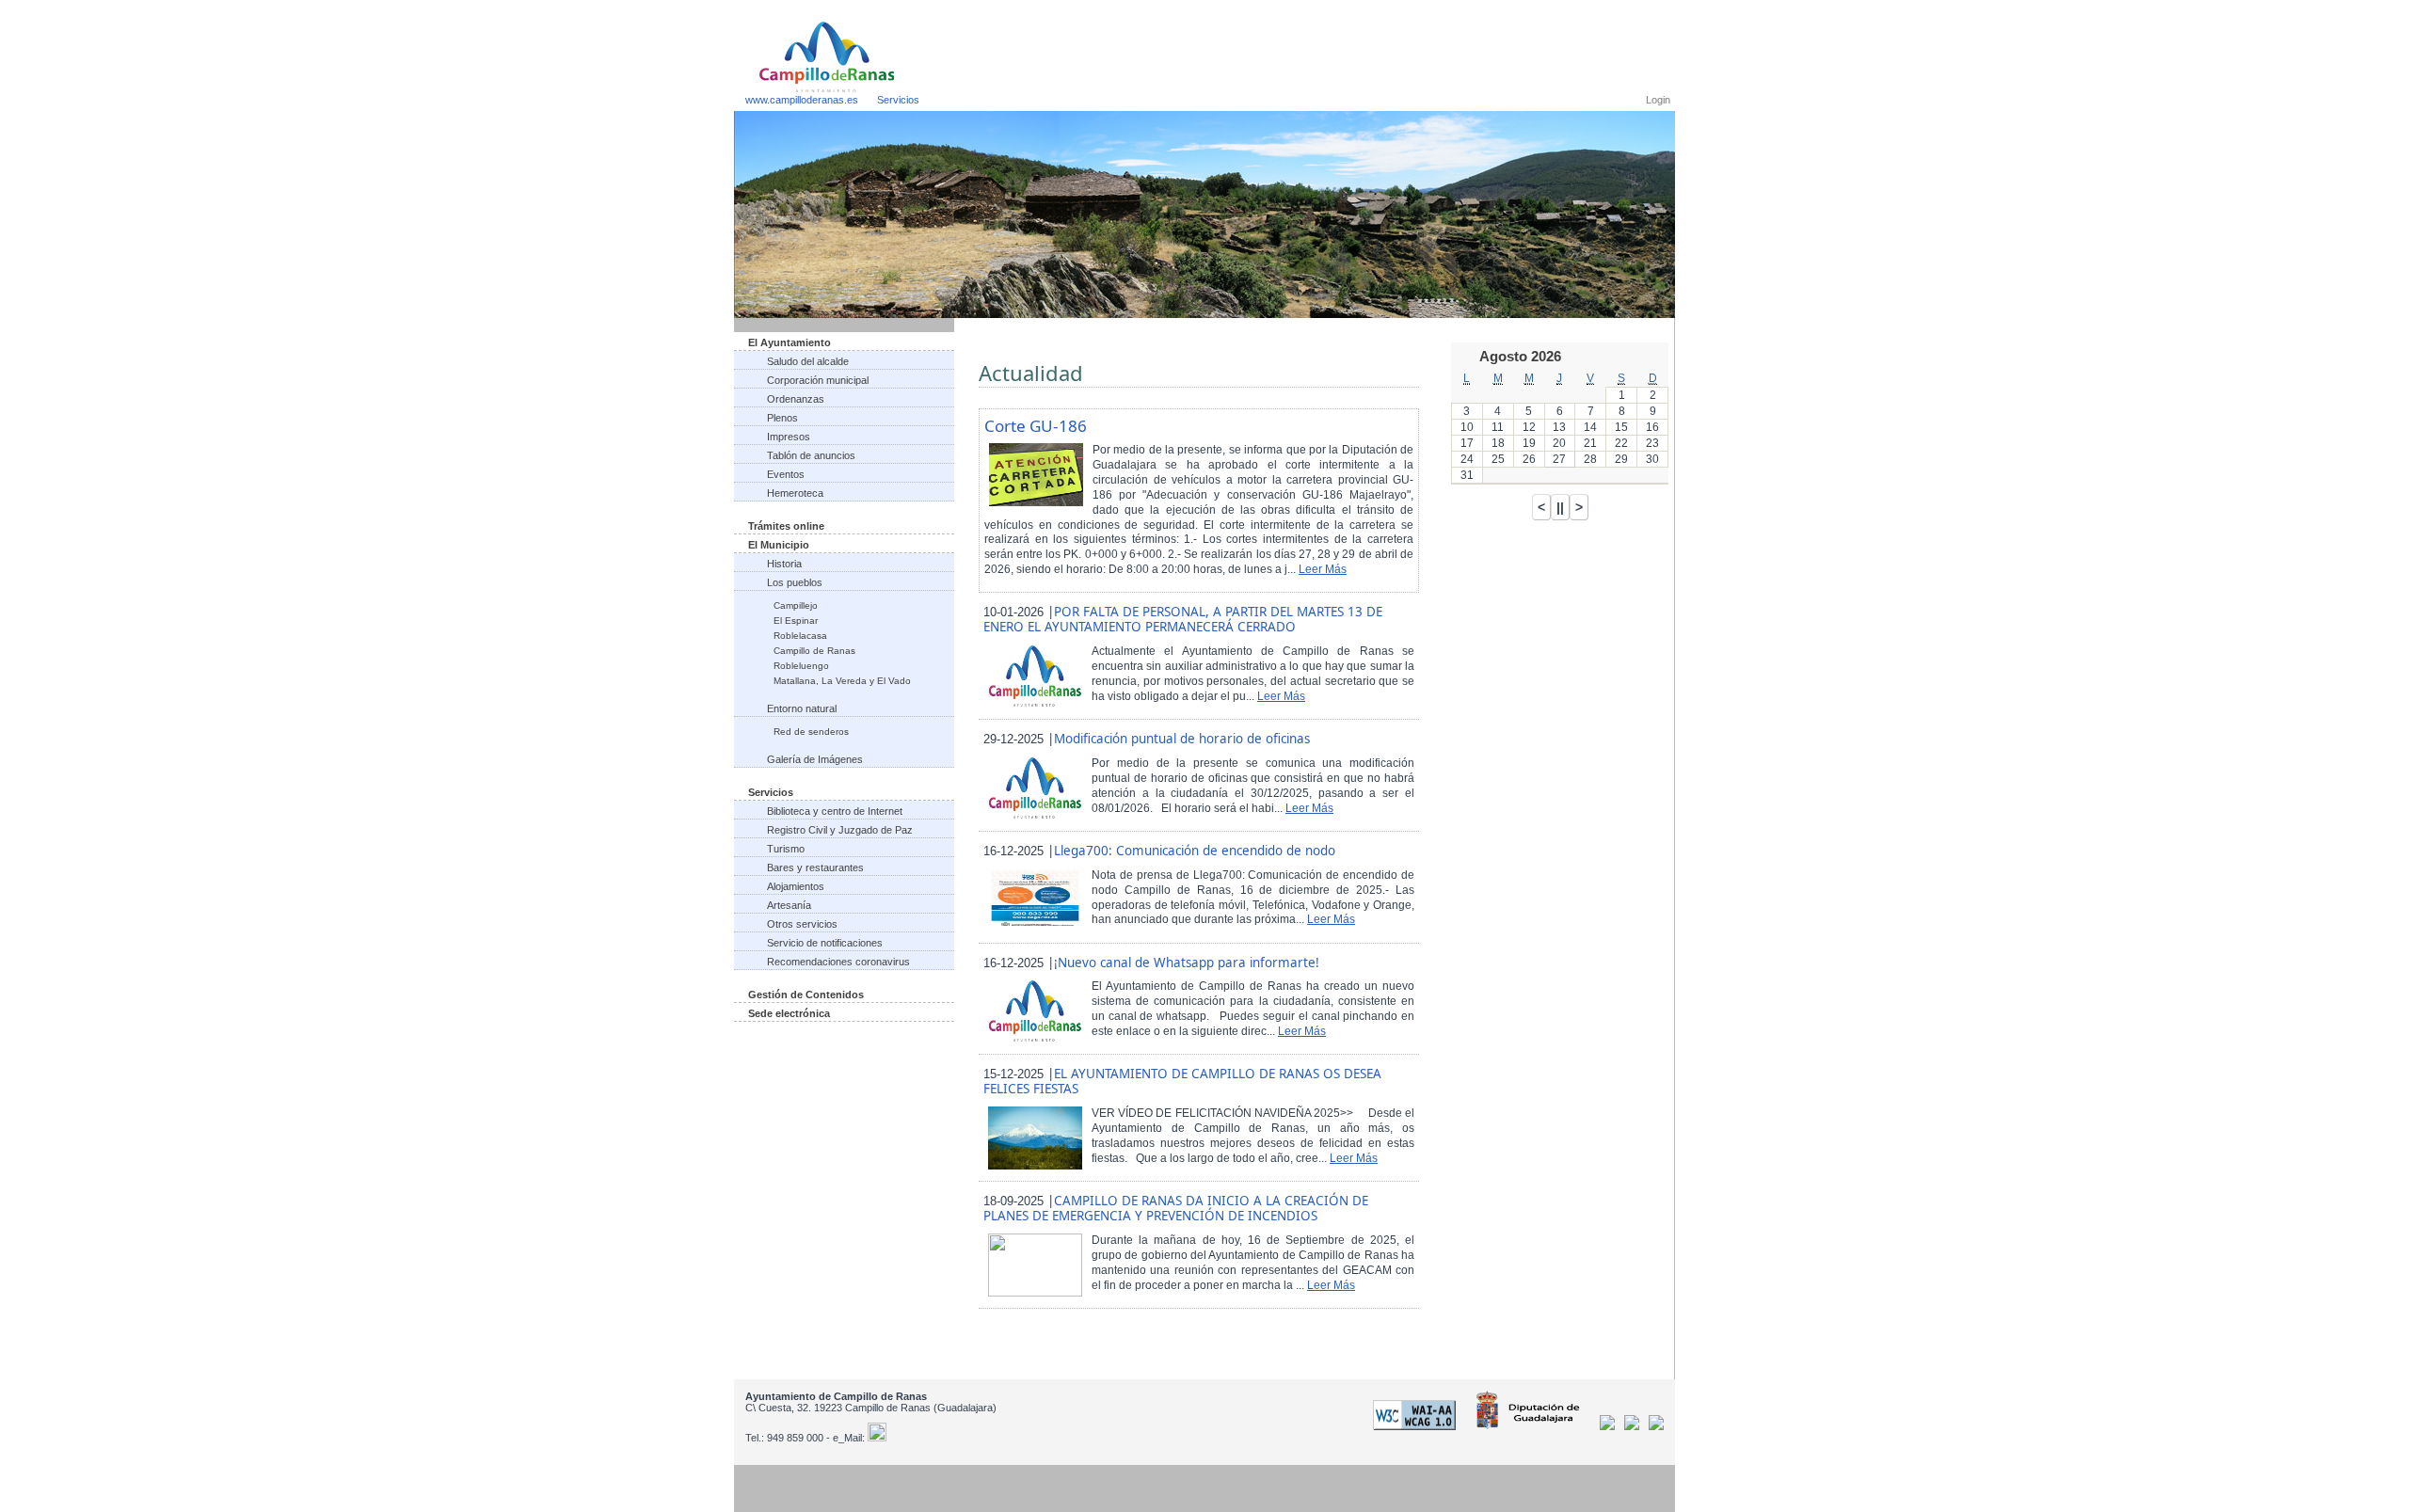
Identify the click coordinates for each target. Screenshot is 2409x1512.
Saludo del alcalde (808, 361)
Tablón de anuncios (811, 455)
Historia (784, 564)
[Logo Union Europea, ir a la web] (1656, 1426)
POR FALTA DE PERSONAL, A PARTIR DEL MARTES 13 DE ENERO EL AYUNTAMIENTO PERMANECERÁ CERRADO (1183, 619)
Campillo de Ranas (814, 651)
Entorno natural (802, 708)
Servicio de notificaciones (825, 943)
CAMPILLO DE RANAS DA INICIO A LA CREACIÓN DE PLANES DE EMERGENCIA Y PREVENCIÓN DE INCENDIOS (1176, 1208)
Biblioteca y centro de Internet (835, 811)
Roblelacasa (800, 636)
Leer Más (1323, 569)
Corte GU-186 (1036, 426)
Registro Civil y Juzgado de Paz (840, 830)
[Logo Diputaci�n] (1531, 1426)
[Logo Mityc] (1635, 1426)
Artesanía (789, 905)
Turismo (786, 849)
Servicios (898, 100)
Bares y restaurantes (815, 867)
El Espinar (796, 621)
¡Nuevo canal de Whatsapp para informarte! (1187, 963)
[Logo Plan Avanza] (1611, 1426)
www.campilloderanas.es (802, 100)
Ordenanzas (796, 399)
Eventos (786, 474)
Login (1658, 100)
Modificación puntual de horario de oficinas (1182, 739)
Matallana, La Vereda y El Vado (842, 681)
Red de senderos (811, 732)
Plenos (782, 418)
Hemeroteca (795, 493)
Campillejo (796, 605)
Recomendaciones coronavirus (838, 962)
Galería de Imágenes (815, 759)
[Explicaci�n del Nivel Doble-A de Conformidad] (1418, 1426)
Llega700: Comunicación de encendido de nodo (1195, 851)
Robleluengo (801, 666)
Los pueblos (795, 582)
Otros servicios (802, 924)
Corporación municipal (818, 380)
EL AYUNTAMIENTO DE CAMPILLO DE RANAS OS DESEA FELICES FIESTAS (1182, 1081)
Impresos (789, 437)
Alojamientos (796, 886)
